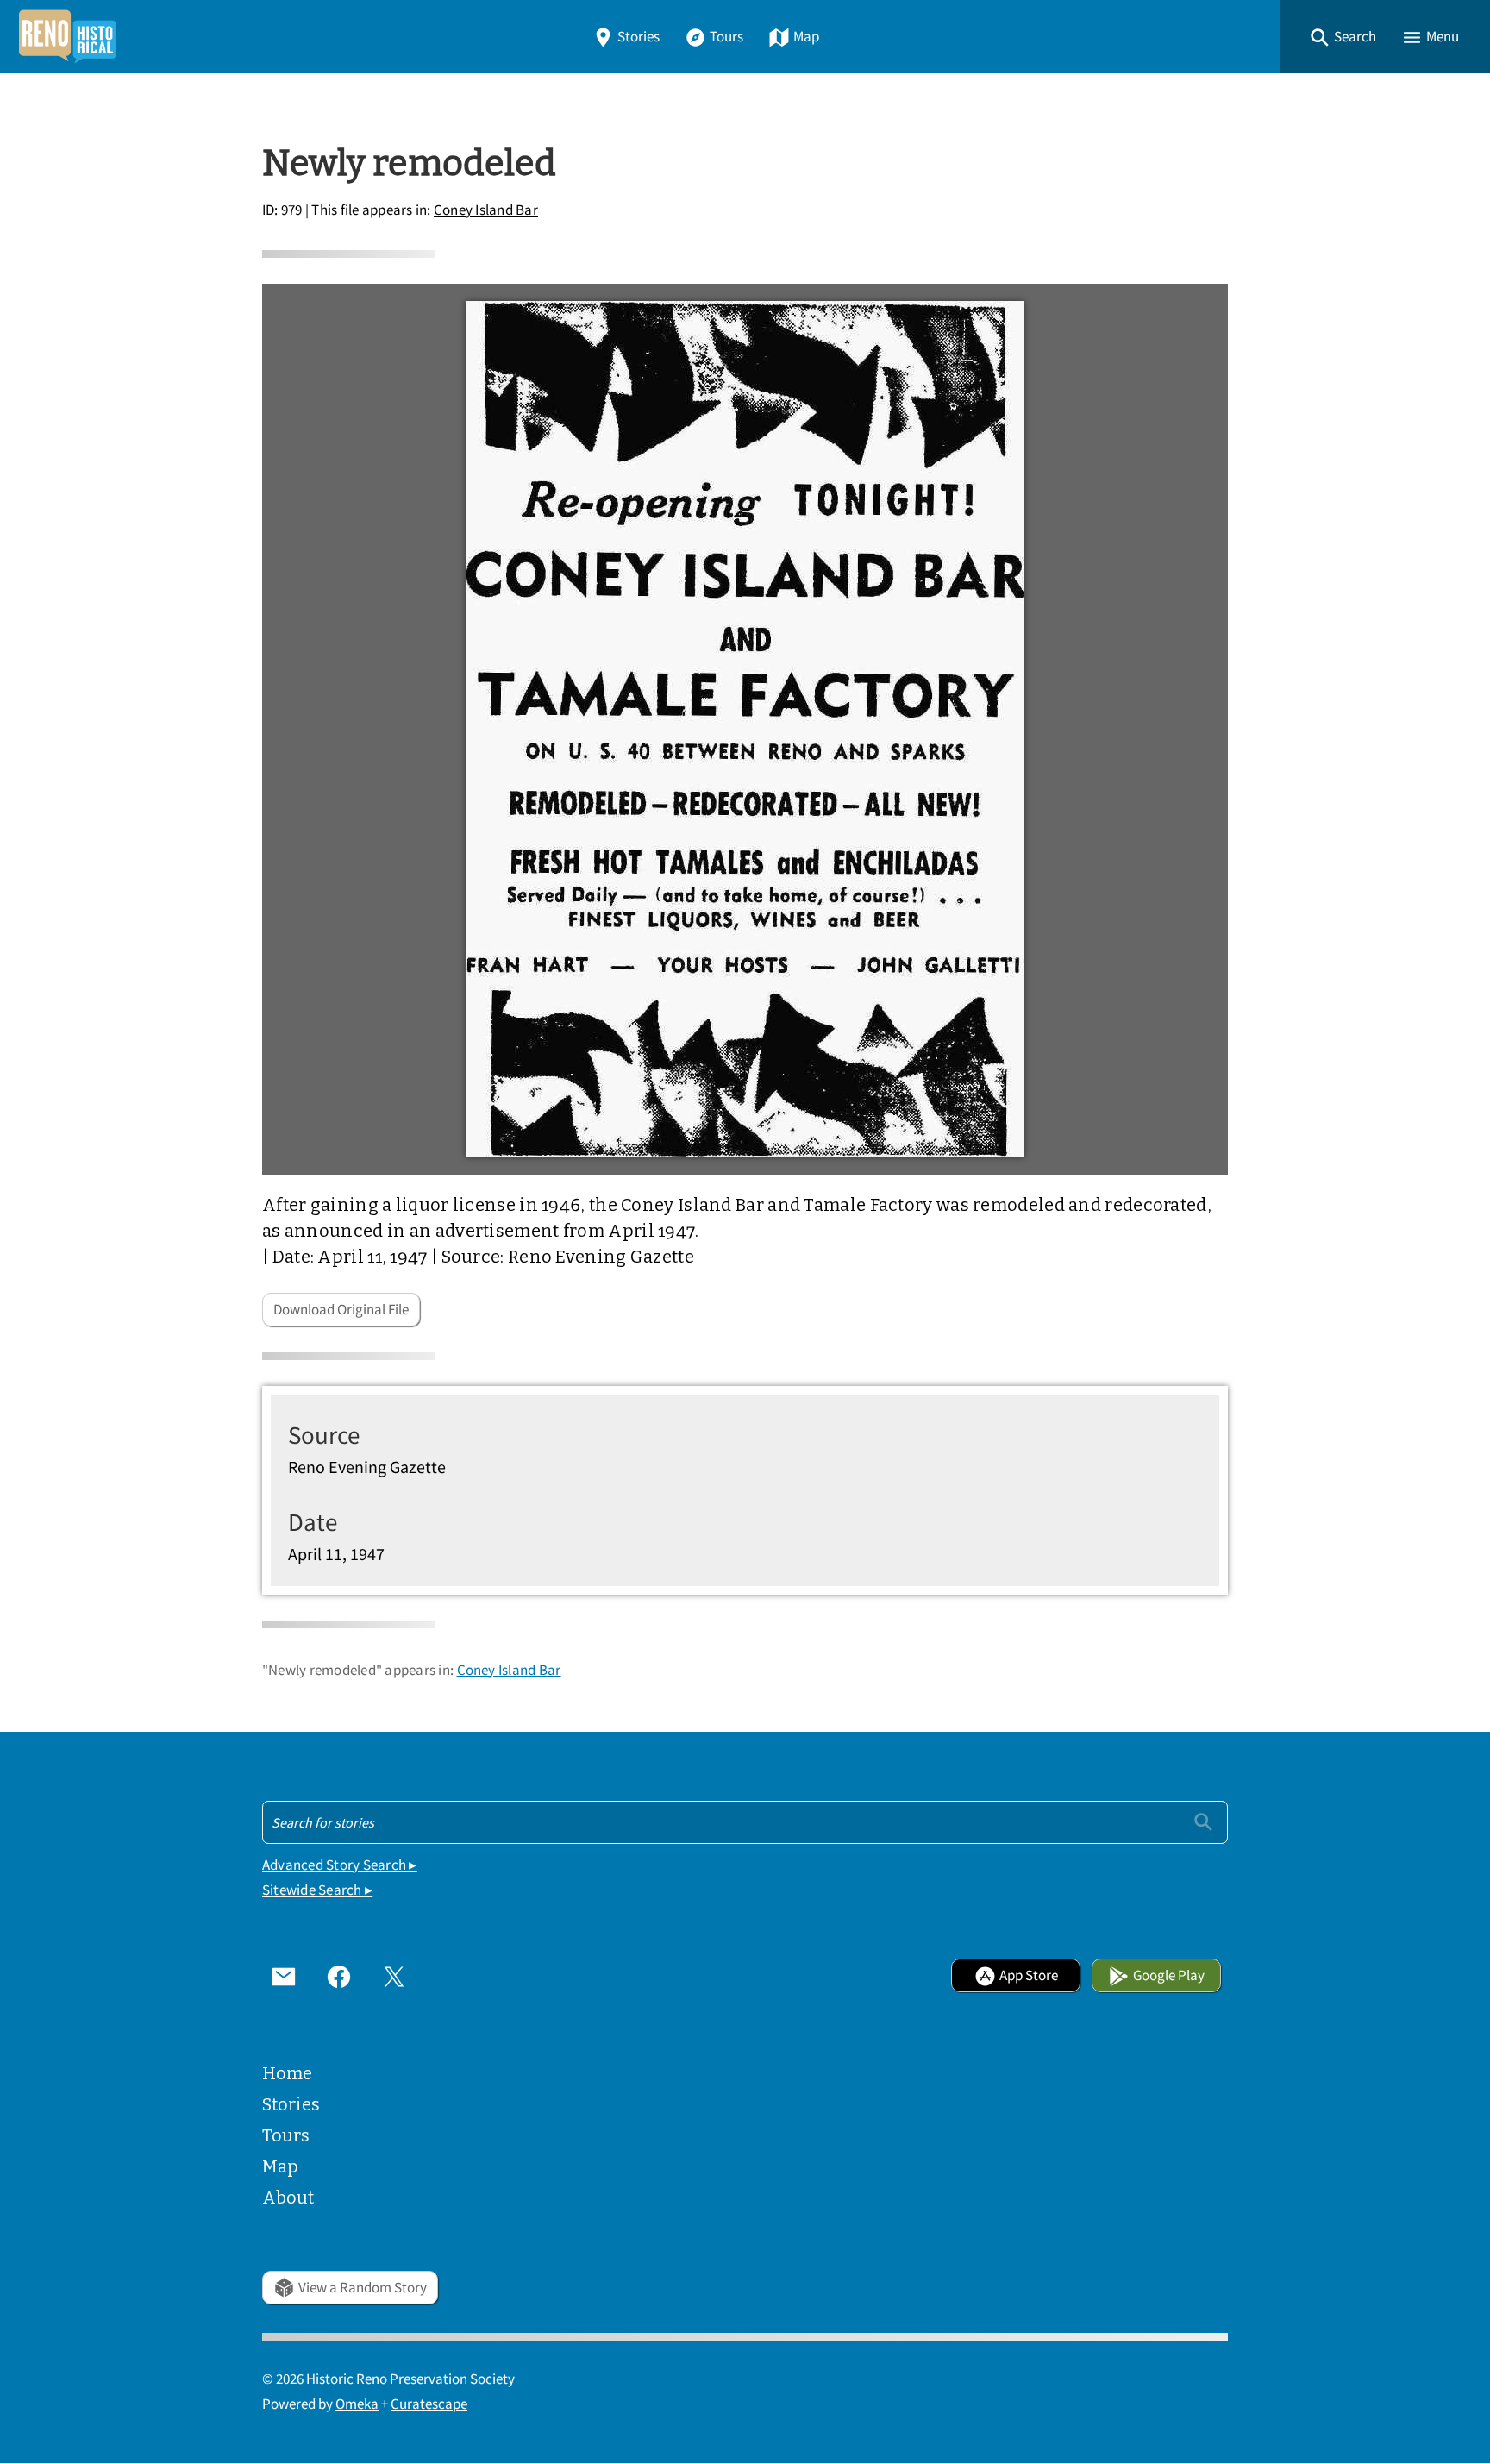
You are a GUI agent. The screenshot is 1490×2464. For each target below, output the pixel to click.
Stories (639, 37)
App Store (1029, 1975)
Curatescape (429, 2404)
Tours (726, 37)
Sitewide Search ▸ (317, 1890)
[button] (1343, 37)
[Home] (67, 37)
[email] (284, 1976)
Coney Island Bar (486, 211)
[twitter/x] (394, 1976)
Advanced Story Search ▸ (340, 1865)
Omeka (357, 2404)
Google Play (1169, 1975)
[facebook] (339, 1976)
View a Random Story (363, 2288)
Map (806, 37)
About (288, 2198)
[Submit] (1203, 1822)
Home (287, 2073)
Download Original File (341, 1310)
